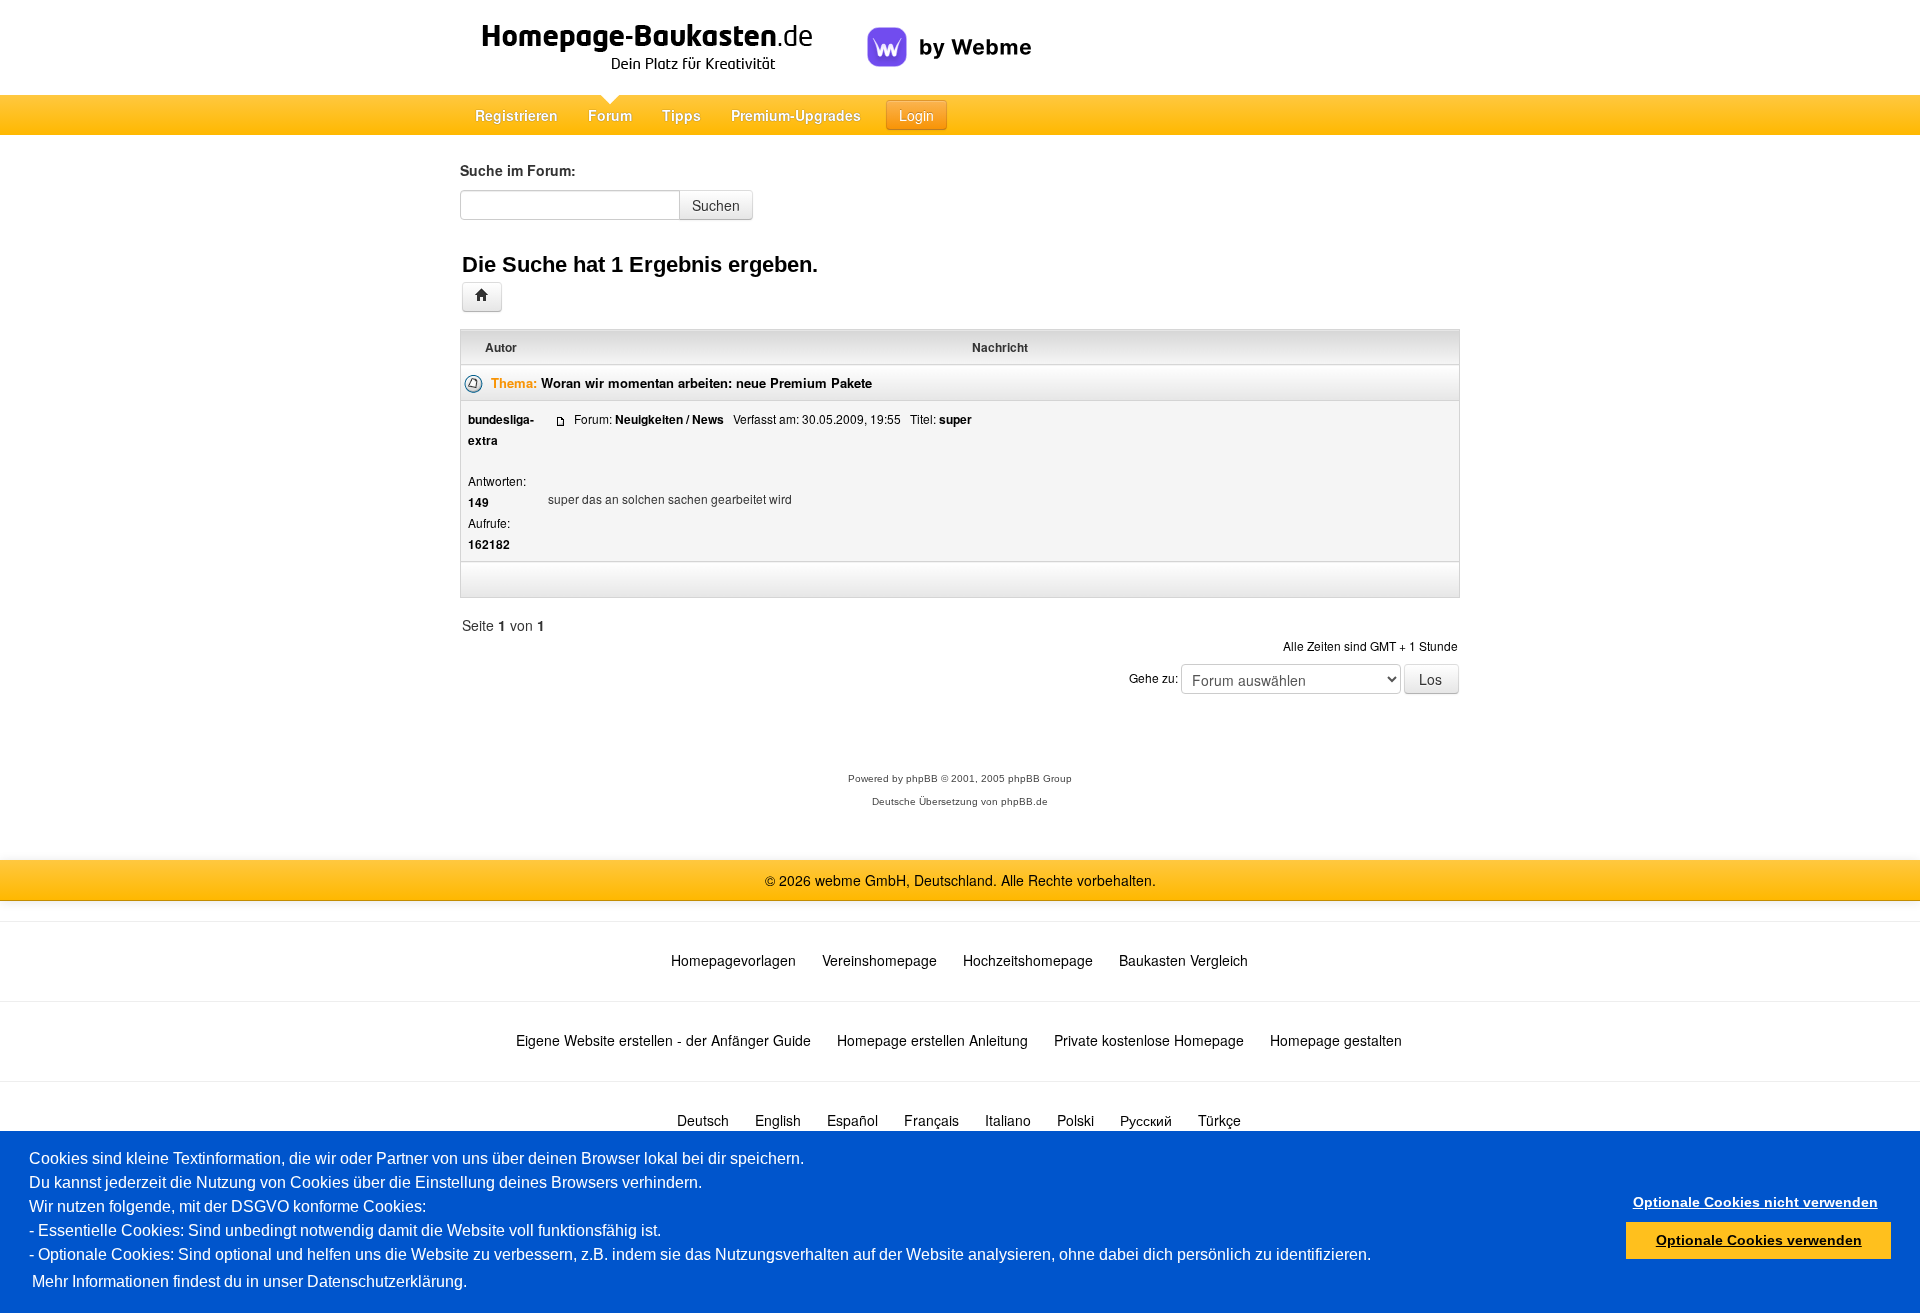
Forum (610, 115)
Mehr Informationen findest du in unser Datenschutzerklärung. (249, 1281)
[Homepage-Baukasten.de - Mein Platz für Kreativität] (663, 47)
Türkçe (1219, 1120)
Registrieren (516, 115)
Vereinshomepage (879, 960)
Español (852, 1120)
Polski (1075, 1120)
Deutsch (703, 1120)
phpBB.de (1024, 801)
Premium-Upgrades (796, 115)
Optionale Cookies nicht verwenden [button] (1755, 1202)
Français (931, 1120)
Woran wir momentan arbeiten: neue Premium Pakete (706, 382)
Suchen (716, 205)
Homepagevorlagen (733, 960)
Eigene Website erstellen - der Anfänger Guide (663, 1040)
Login (916, 115)
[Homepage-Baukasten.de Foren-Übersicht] (482, 297)
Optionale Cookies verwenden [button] (1759, 1240)
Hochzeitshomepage (1028, 960)
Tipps (681, 115)
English (778, 1120)
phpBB (922, 778)
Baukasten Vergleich (1183, 960)
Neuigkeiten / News (669, 419)
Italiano (1008, 1120)
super (955, 419)
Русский (1146, 1120)
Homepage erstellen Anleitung (932, 1040)
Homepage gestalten (1336, 1040)
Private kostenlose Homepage (1149, 1040)
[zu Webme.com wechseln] (949, 31)
